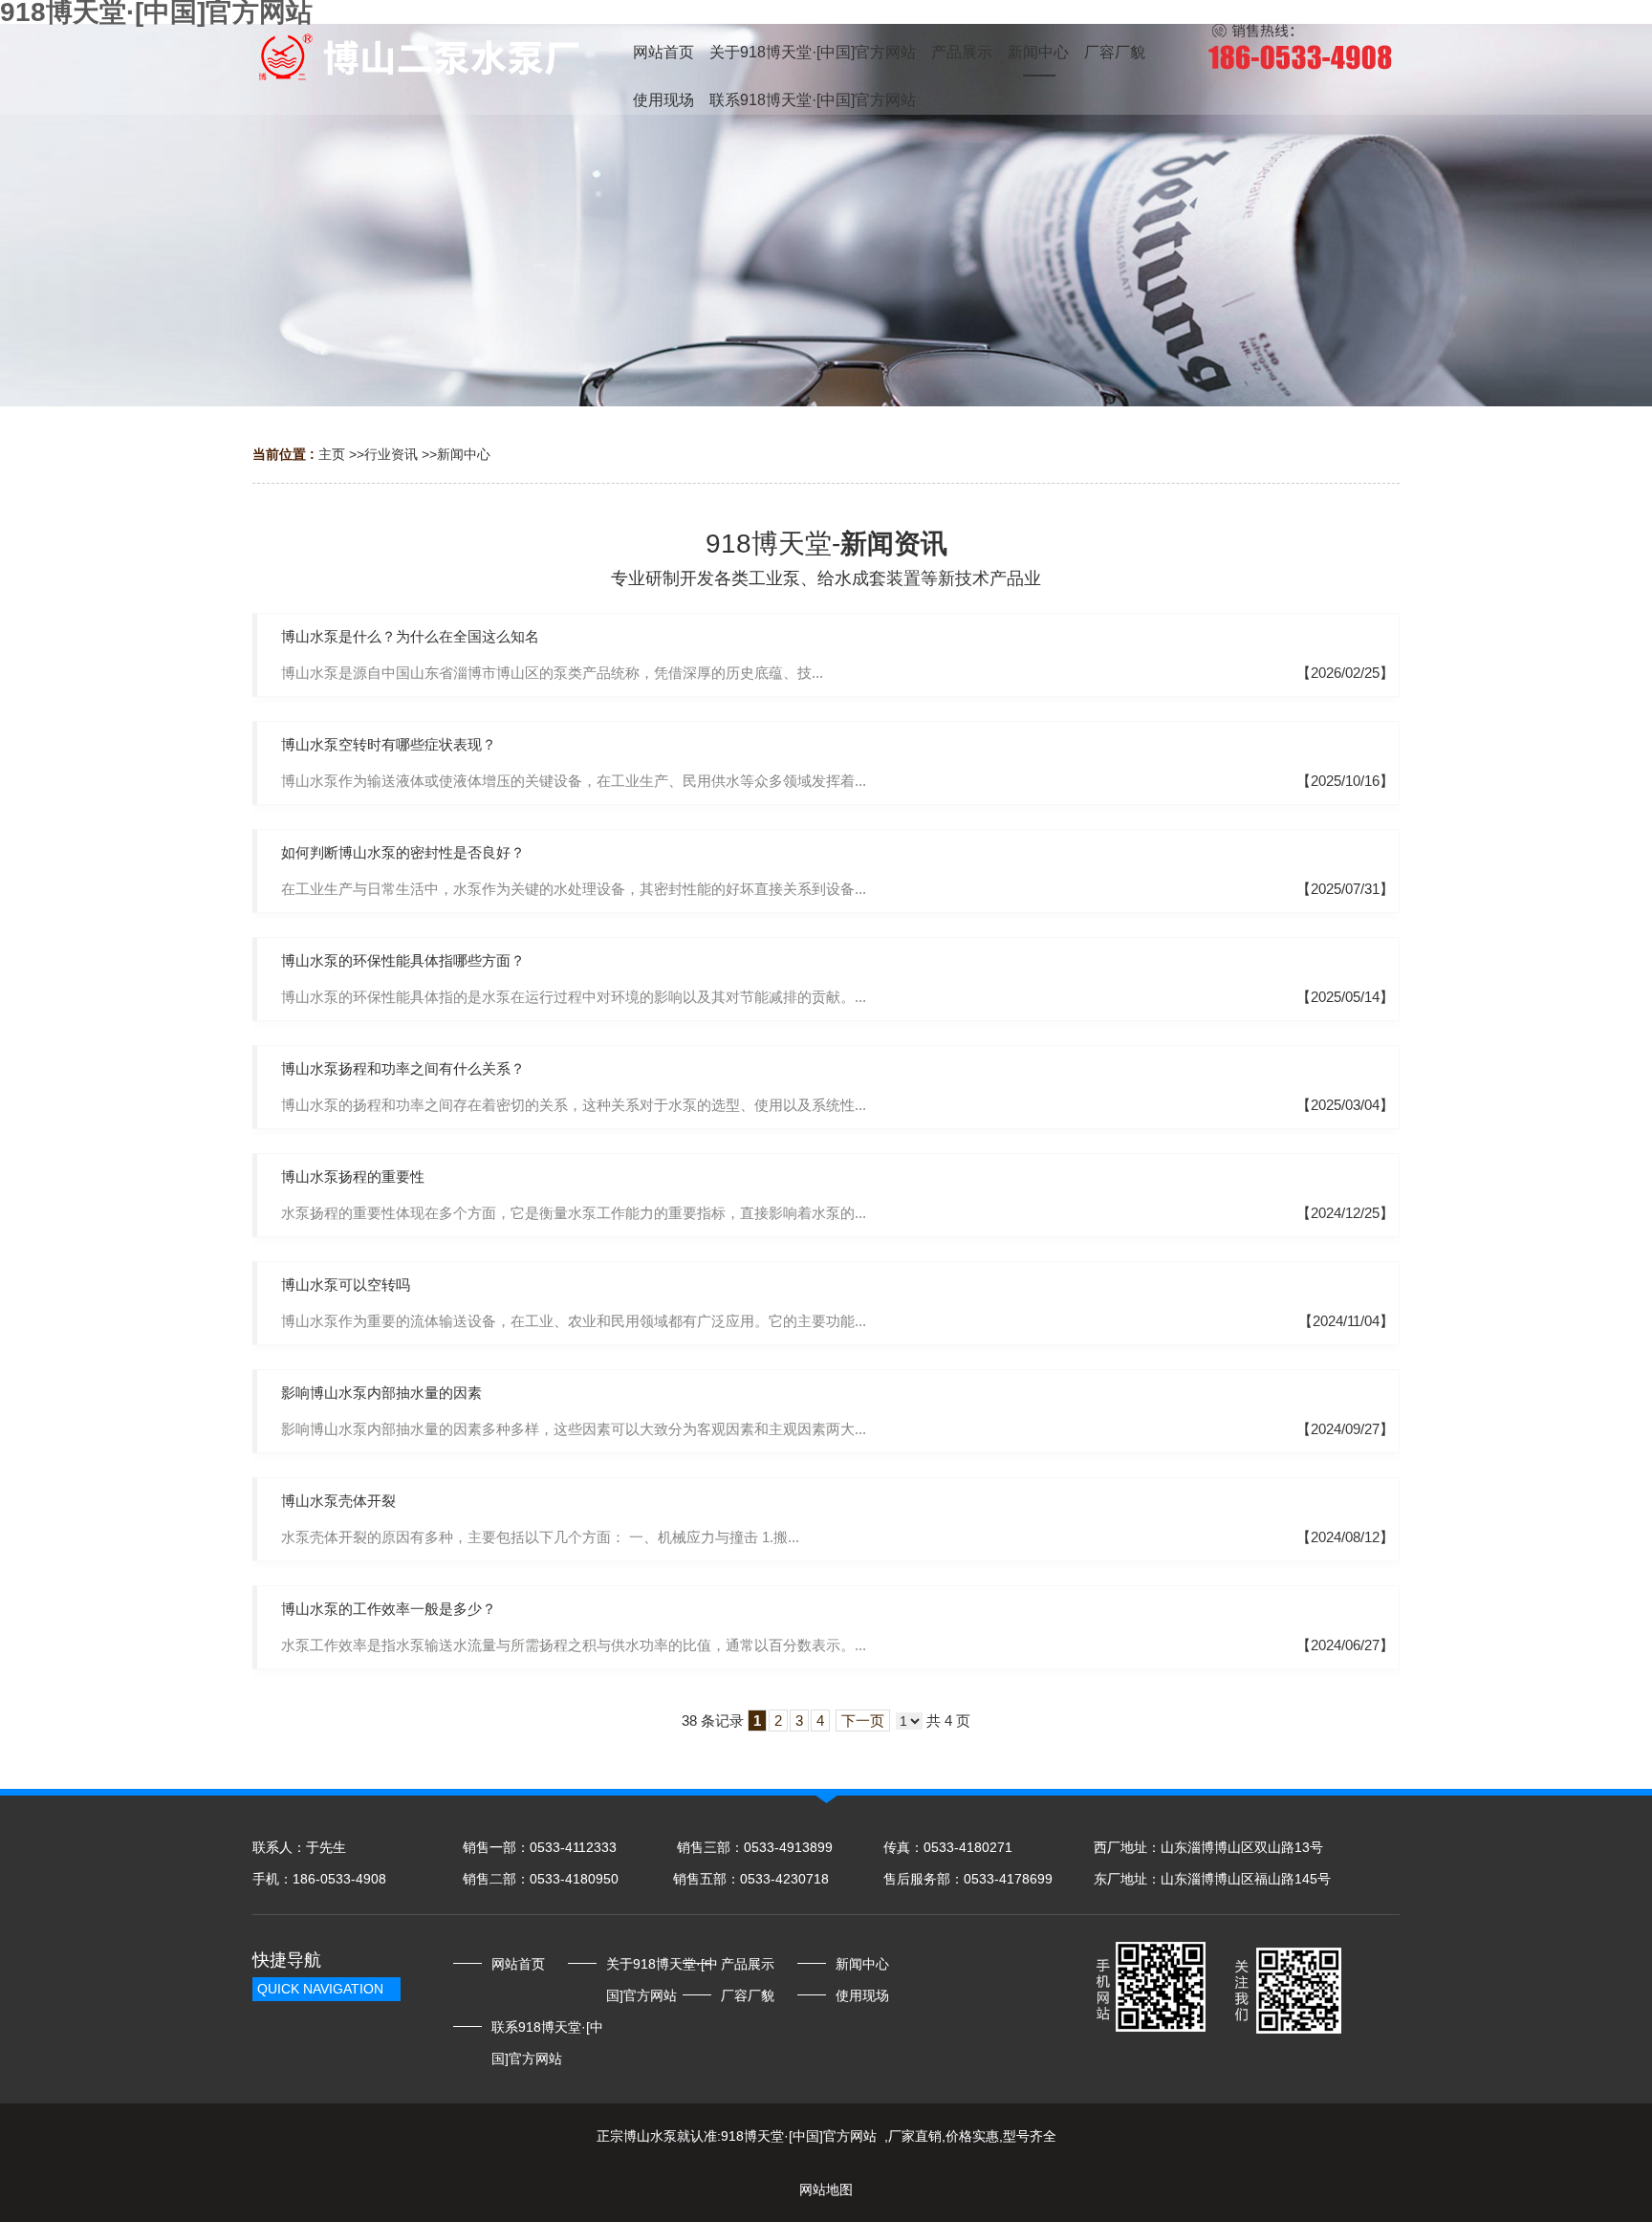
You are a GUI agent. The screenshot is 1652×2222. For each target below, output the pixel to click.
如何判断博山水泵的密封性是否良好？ (403, 852)
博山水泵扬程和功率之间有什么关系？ (403, 1068)
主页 (332, 454)
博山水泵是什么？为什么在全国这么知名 (410, 636)
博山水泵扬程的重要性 (353, 1176)
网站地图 (826, 2189)
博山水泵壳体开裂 (338, 1501)
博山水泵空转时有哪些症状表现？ (389, 744)
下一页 (863, 1721)
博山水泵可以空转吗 (346, 1285)
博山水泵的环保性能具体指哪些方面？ (403, 960)
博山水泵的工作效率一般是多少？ (389, 1609)
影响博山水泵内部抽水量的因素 (381, 1393)
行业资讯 (391, 454)
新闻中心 (464, 454)
